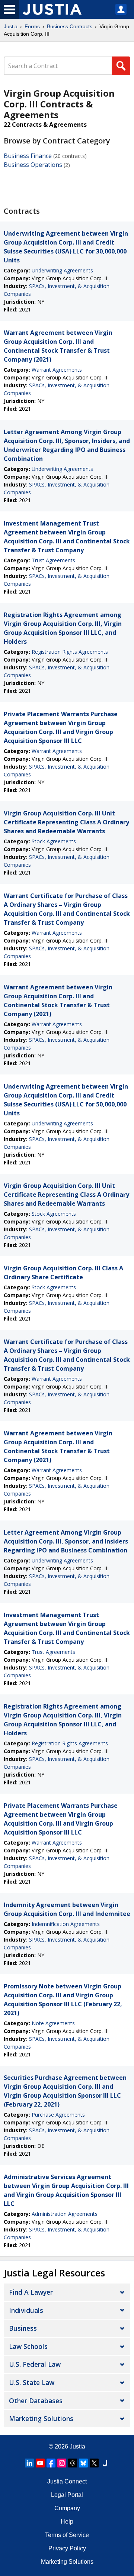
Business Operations (33, 165)
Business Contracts (70, 26)
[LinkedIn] (29, 2463)
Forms (32, 26)
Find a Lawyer (31, 2292)
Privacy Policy (67, 2548)
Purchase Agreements (58, 2115)
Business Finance (28, 156)
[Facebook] (51, 2463)
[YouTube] (40, 2463)
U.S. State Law (32, 2382)
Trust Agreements (53, 560)
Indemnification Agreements (66, 1924)
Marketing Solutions (41, 2418)
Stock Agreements (54, 841)
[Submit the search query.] (121, 66)
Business (23, 2328)
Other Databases (36, 2401)
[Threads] (73, 2463)
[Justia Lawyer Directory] (105, 2463)
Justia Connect (67, 2481)
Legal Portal (67, 2495)
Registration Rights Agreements (70, 652)
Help (67, 2522)
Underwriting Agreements (62, 270)
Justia (11, 26)
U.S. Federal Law (35, 2364)
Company (67, 2508)
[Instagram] (62, 2463)
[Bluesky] (83, 2463)
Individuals (26, 2310)
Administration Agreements (65, 2214)
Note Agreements (53, 2023)
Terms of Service (67, 2535)
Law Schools (28, 2346)
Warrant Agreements (57, 370)
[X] (94, 2463)
